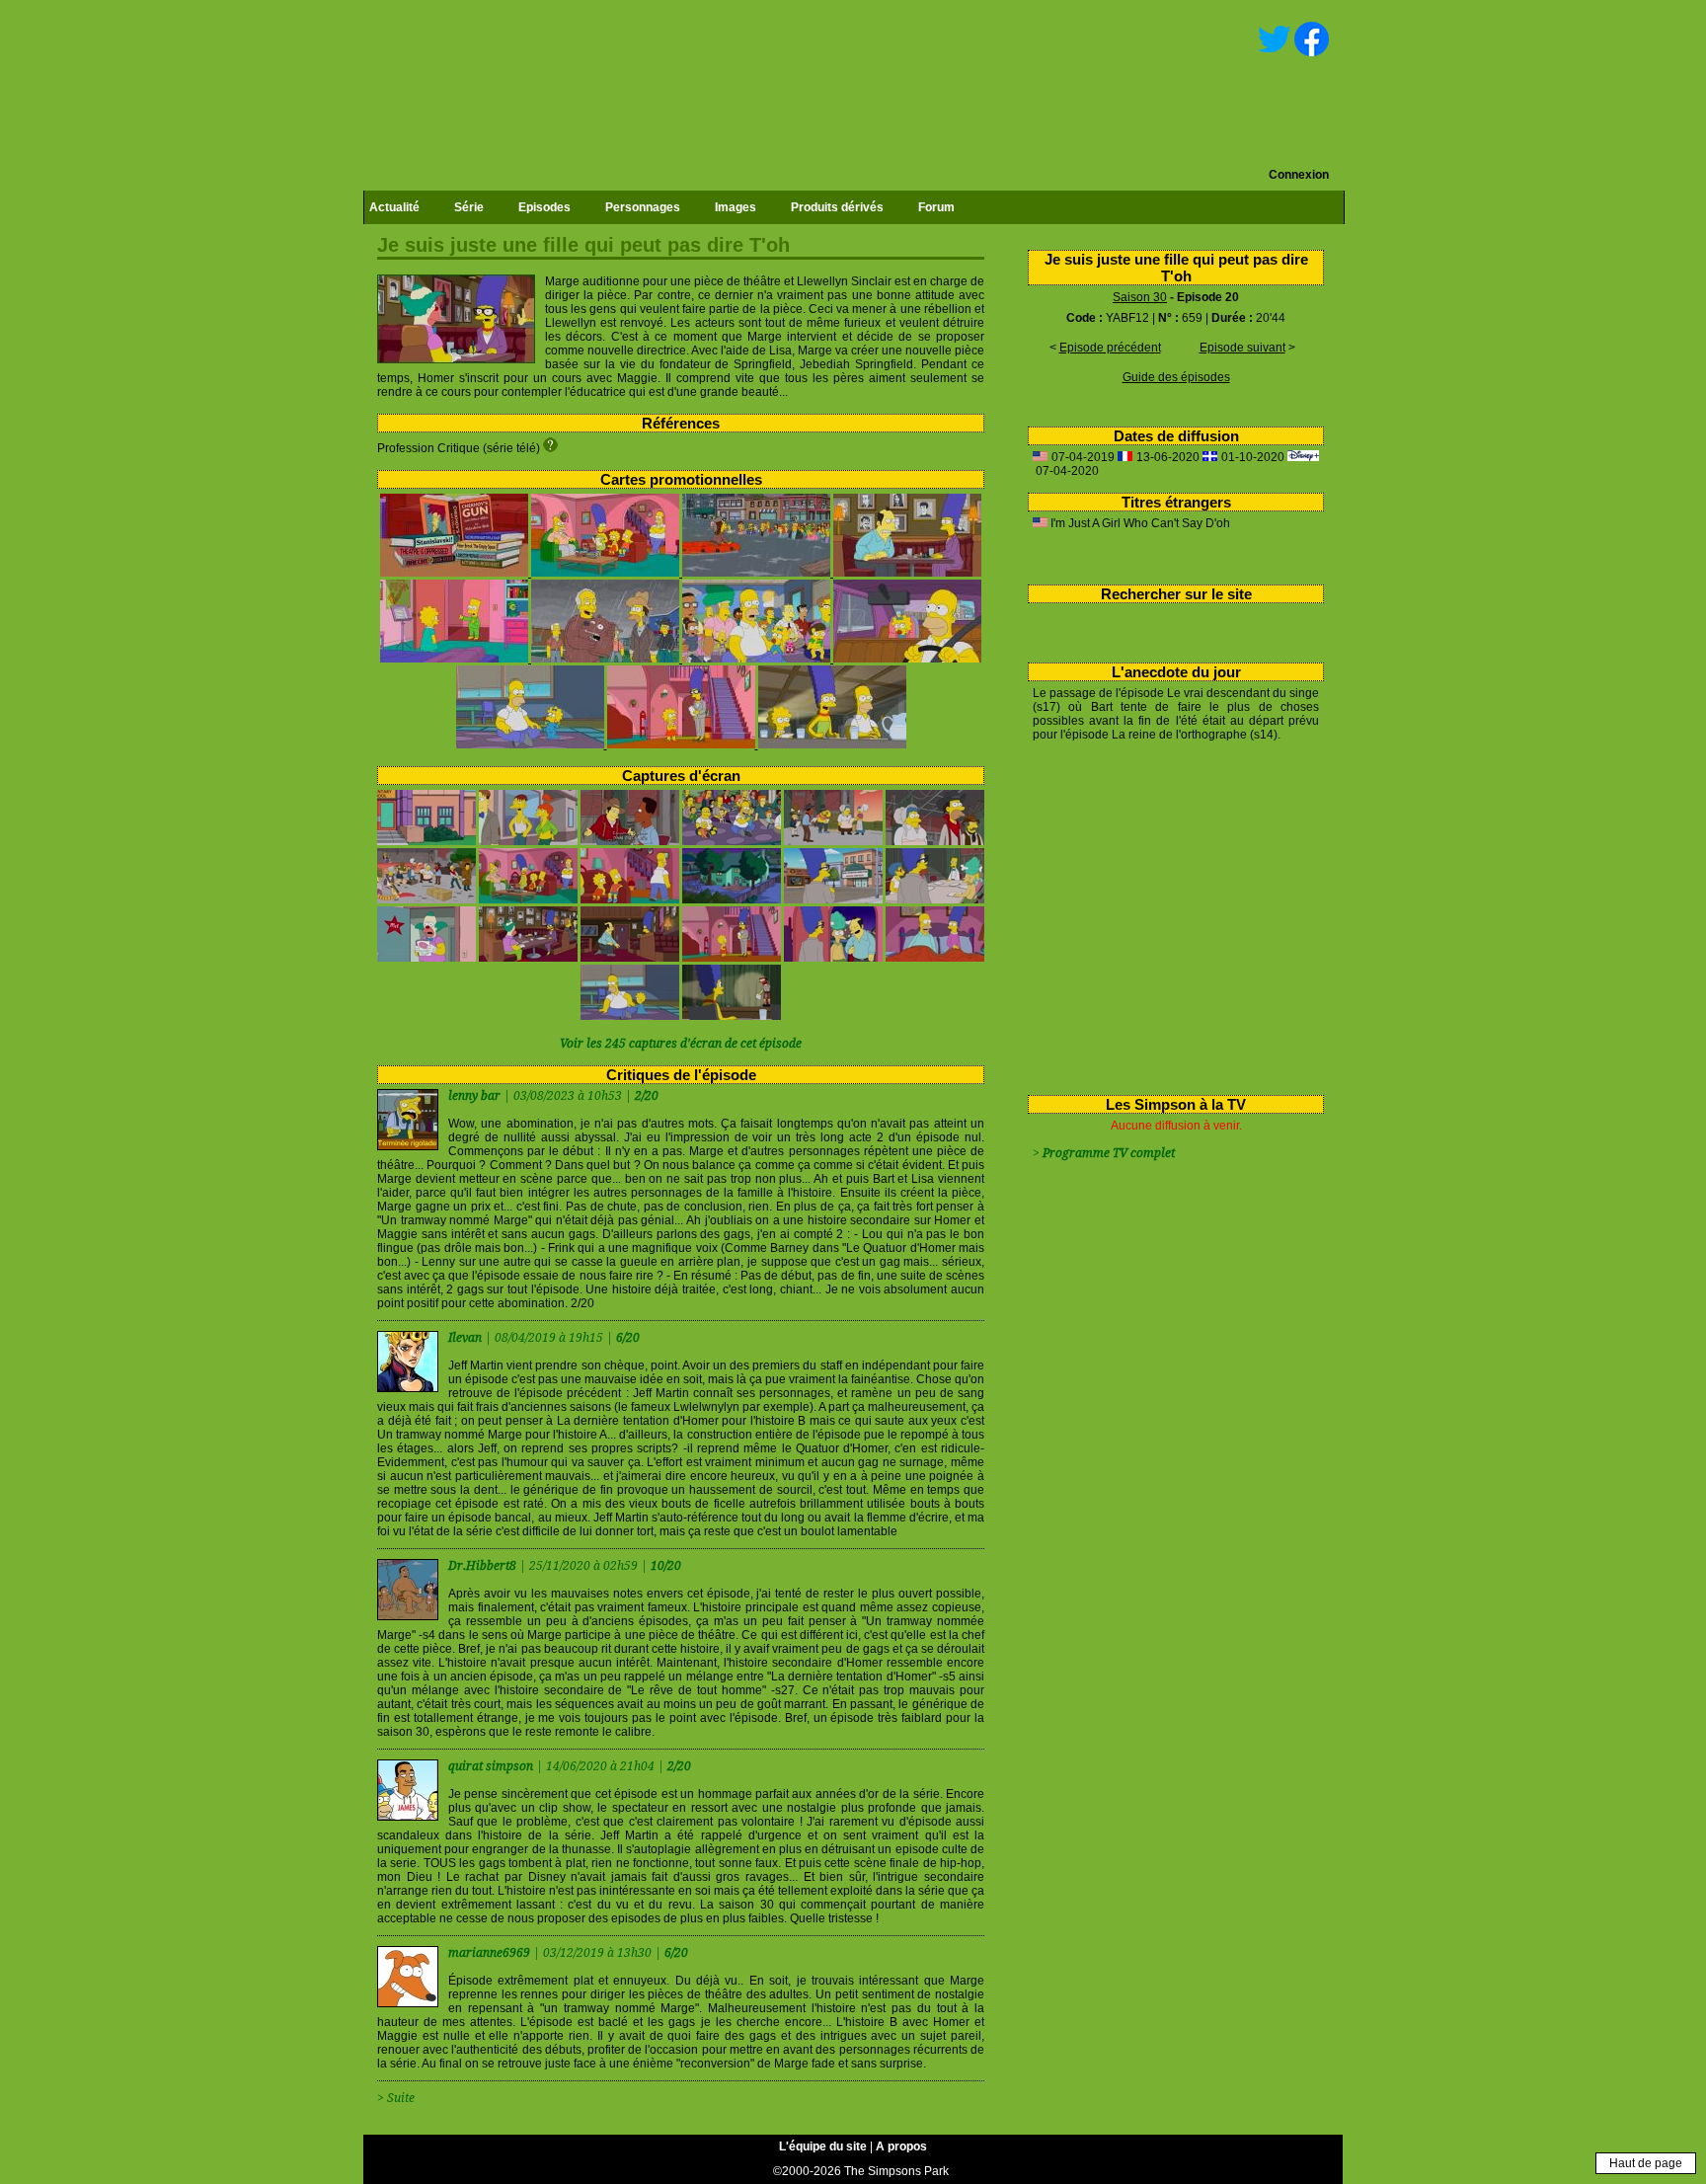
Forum (936, 207)
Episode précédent (1110, 348)
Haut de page (1646, 2163)
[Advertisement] (1168, 914)
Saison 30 (1140, 297)
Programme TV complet (1109, 1153)
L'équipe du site (823, 2146)
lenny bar (476, 1096)
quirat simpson (492, 1766)
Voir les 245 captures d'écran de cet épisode (681, 1044)
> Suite (396, 2098)
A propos (901, 2146)
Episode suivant (1242, 348)
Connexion (1299, 175)
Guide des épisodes (1176, 377)
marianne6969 (491, 1953)
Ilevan (466, 1338)
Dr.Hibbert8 (484, 1566)
